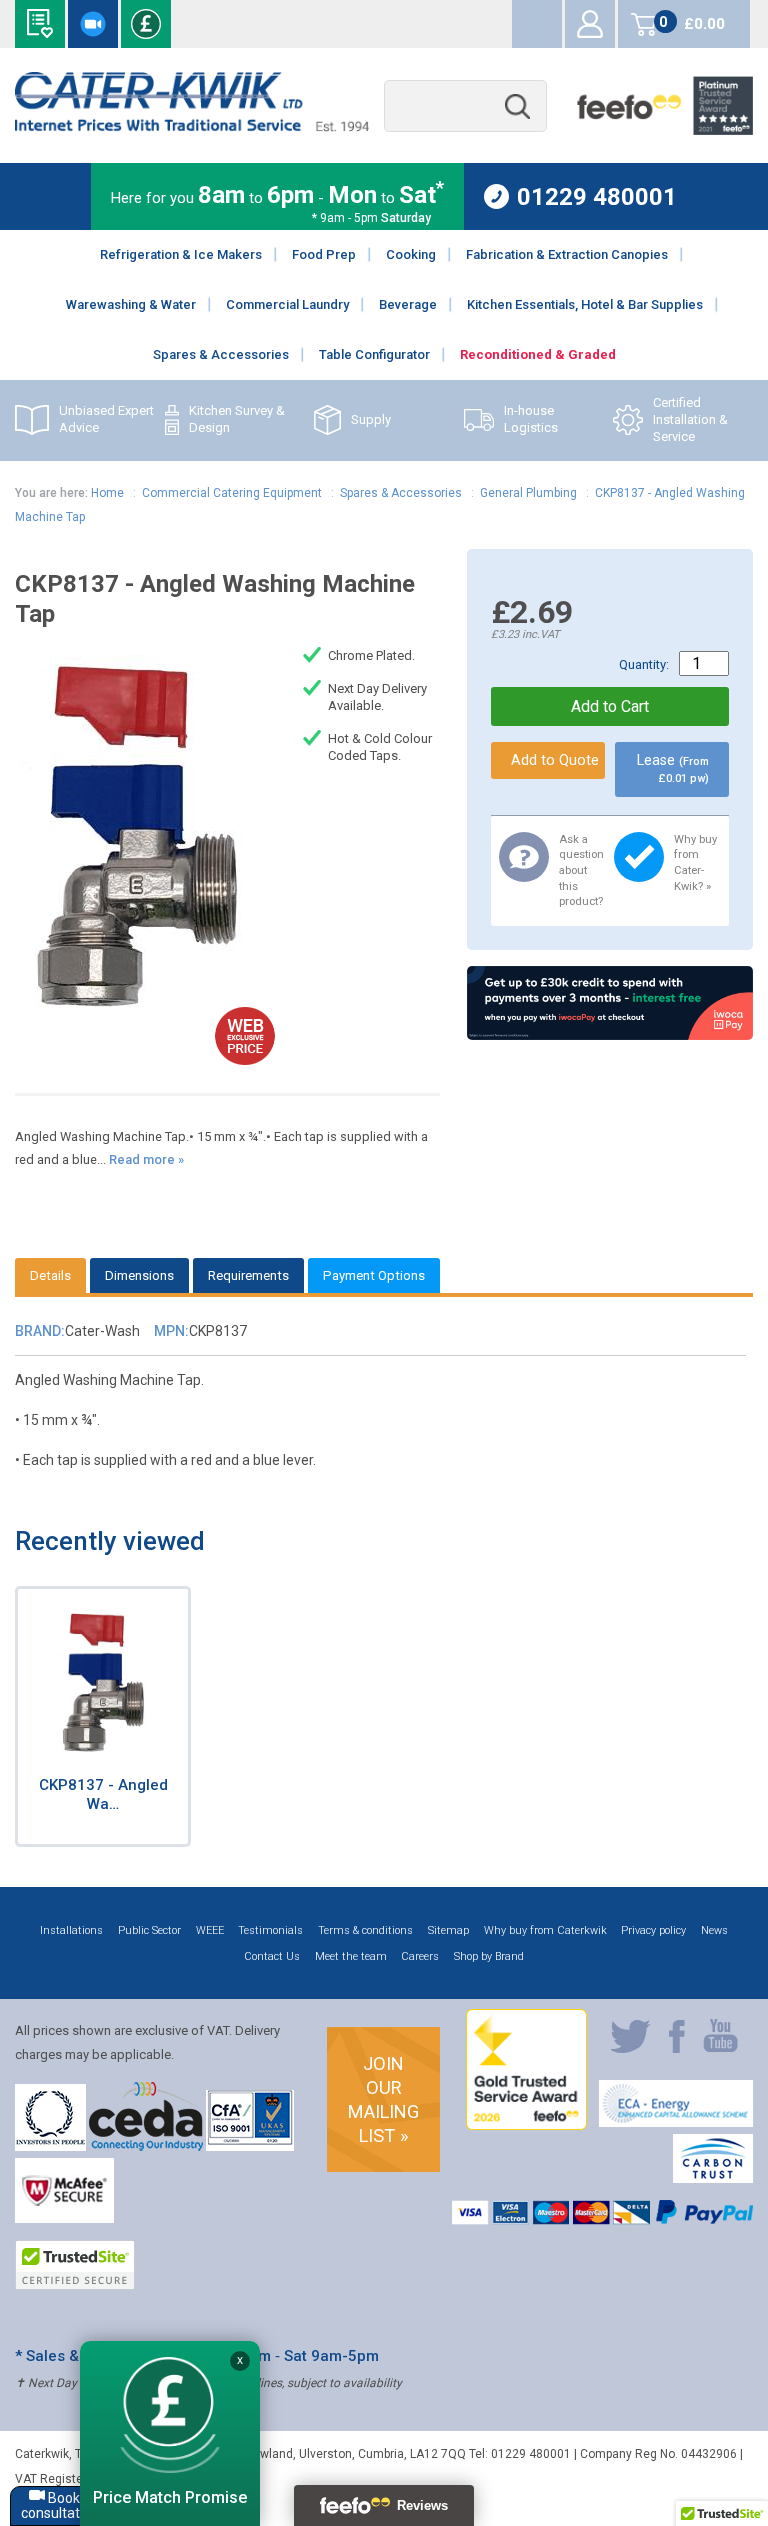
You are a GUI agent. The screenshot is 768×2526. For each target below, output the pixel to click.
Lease (673, 768)
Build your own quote (40, 24)
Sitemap (448, 1930)
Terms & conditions (365, 1930)
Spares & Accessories (401, 493)
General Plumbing (528, 493)
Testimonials (270, 1930)
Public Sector (149, 1930)
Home (107, 493)
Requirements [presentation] (248, 1275)
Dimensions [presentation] (139, 1275)
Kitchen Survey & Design (237, 419)
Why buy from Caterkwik (545, 1930)
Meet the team (351, 1956)
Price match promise (146, 24)
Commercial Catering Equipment (232, 493)
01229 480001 (597, 196)
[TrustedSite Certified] (75, 2265)
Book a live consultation (93, 24)
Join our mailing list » (383, 2099)
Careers (420, 1956)
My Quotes (537, 24)
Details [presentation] (50, 1275)
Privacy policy (653, 1930)
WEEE (210, 1930)
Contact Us (272, 1956)
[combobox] (465, 106)
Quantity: (644, 664)
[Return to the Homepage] (191, 126)
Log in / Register (590, 24)
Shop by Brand (489, 1956)
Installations (71, 1930)
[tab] (50, 1275)
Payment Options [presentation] (374, 1275)
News (714, 1930)
